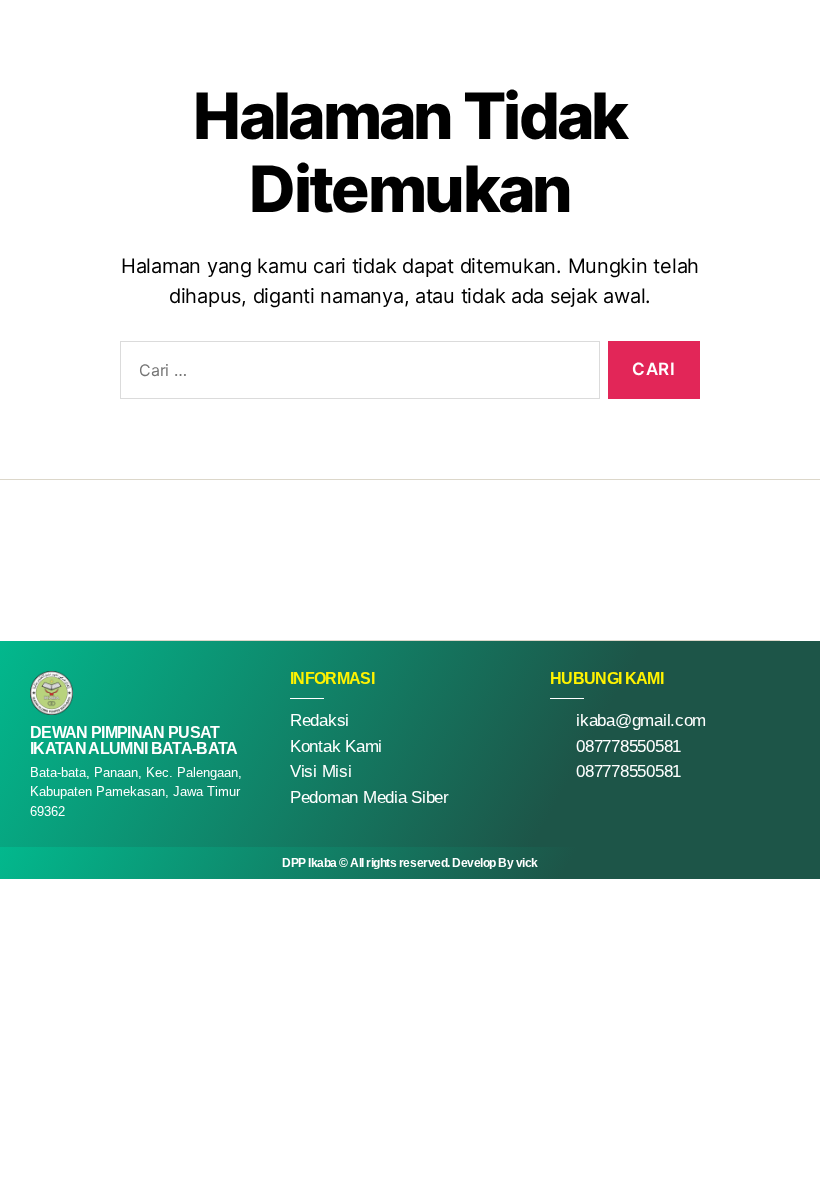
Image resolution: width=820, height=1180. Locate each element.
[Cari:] (356, 374)
